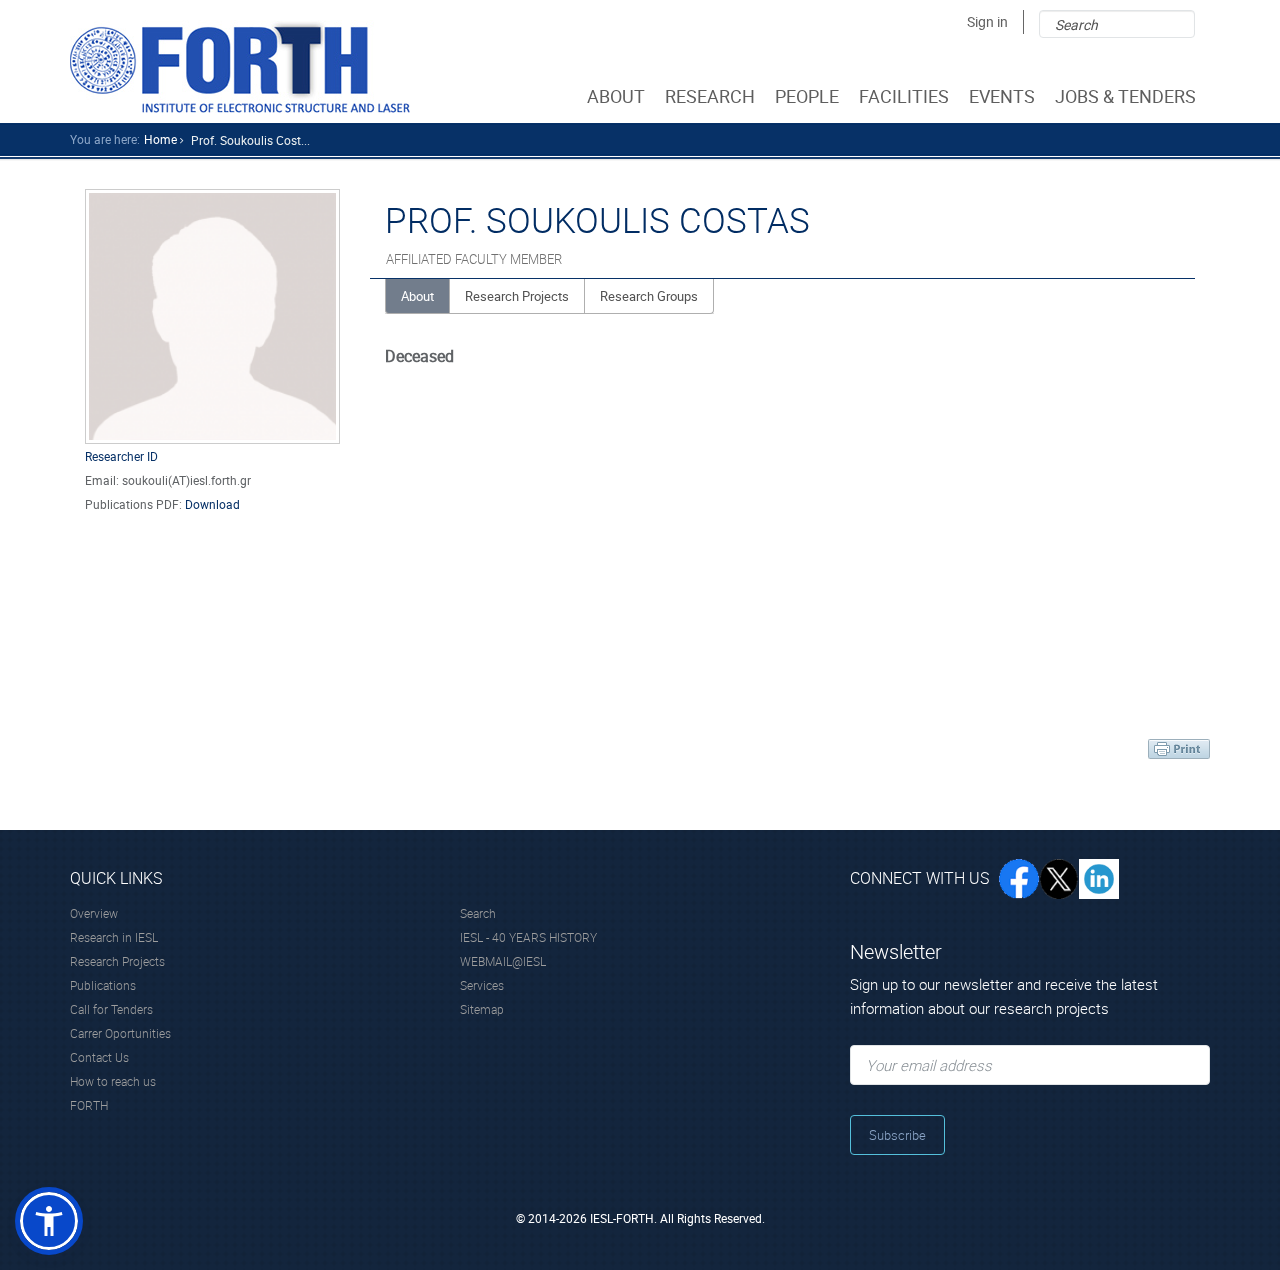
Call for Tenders (111, 1009)
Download (212, 504)
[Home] (240, 66)
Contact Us (99, 1057)
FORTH (89, 1105)
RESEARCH (710, 96)
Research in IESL (114, 937)
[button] (49, 1221)
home (160, 139)
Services (482, 985)
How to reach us (113, 1081)
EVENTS (1002, 96)
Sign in (987, 21)
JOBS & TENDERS (1125, 96)
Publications (103, 985)
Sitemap (482, 1009)
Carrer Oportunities (120, 1033)
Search (478, 913)
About (417, 296)
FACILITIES (904, 96)
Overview (94, 913)
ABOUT (616, 96)
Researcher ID (121, 456)
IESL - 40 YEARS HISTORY (528, 937)
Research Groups (649, 296)
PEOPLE (807, 96)
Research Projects (517, 296)
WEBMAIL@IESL (503, 961)
